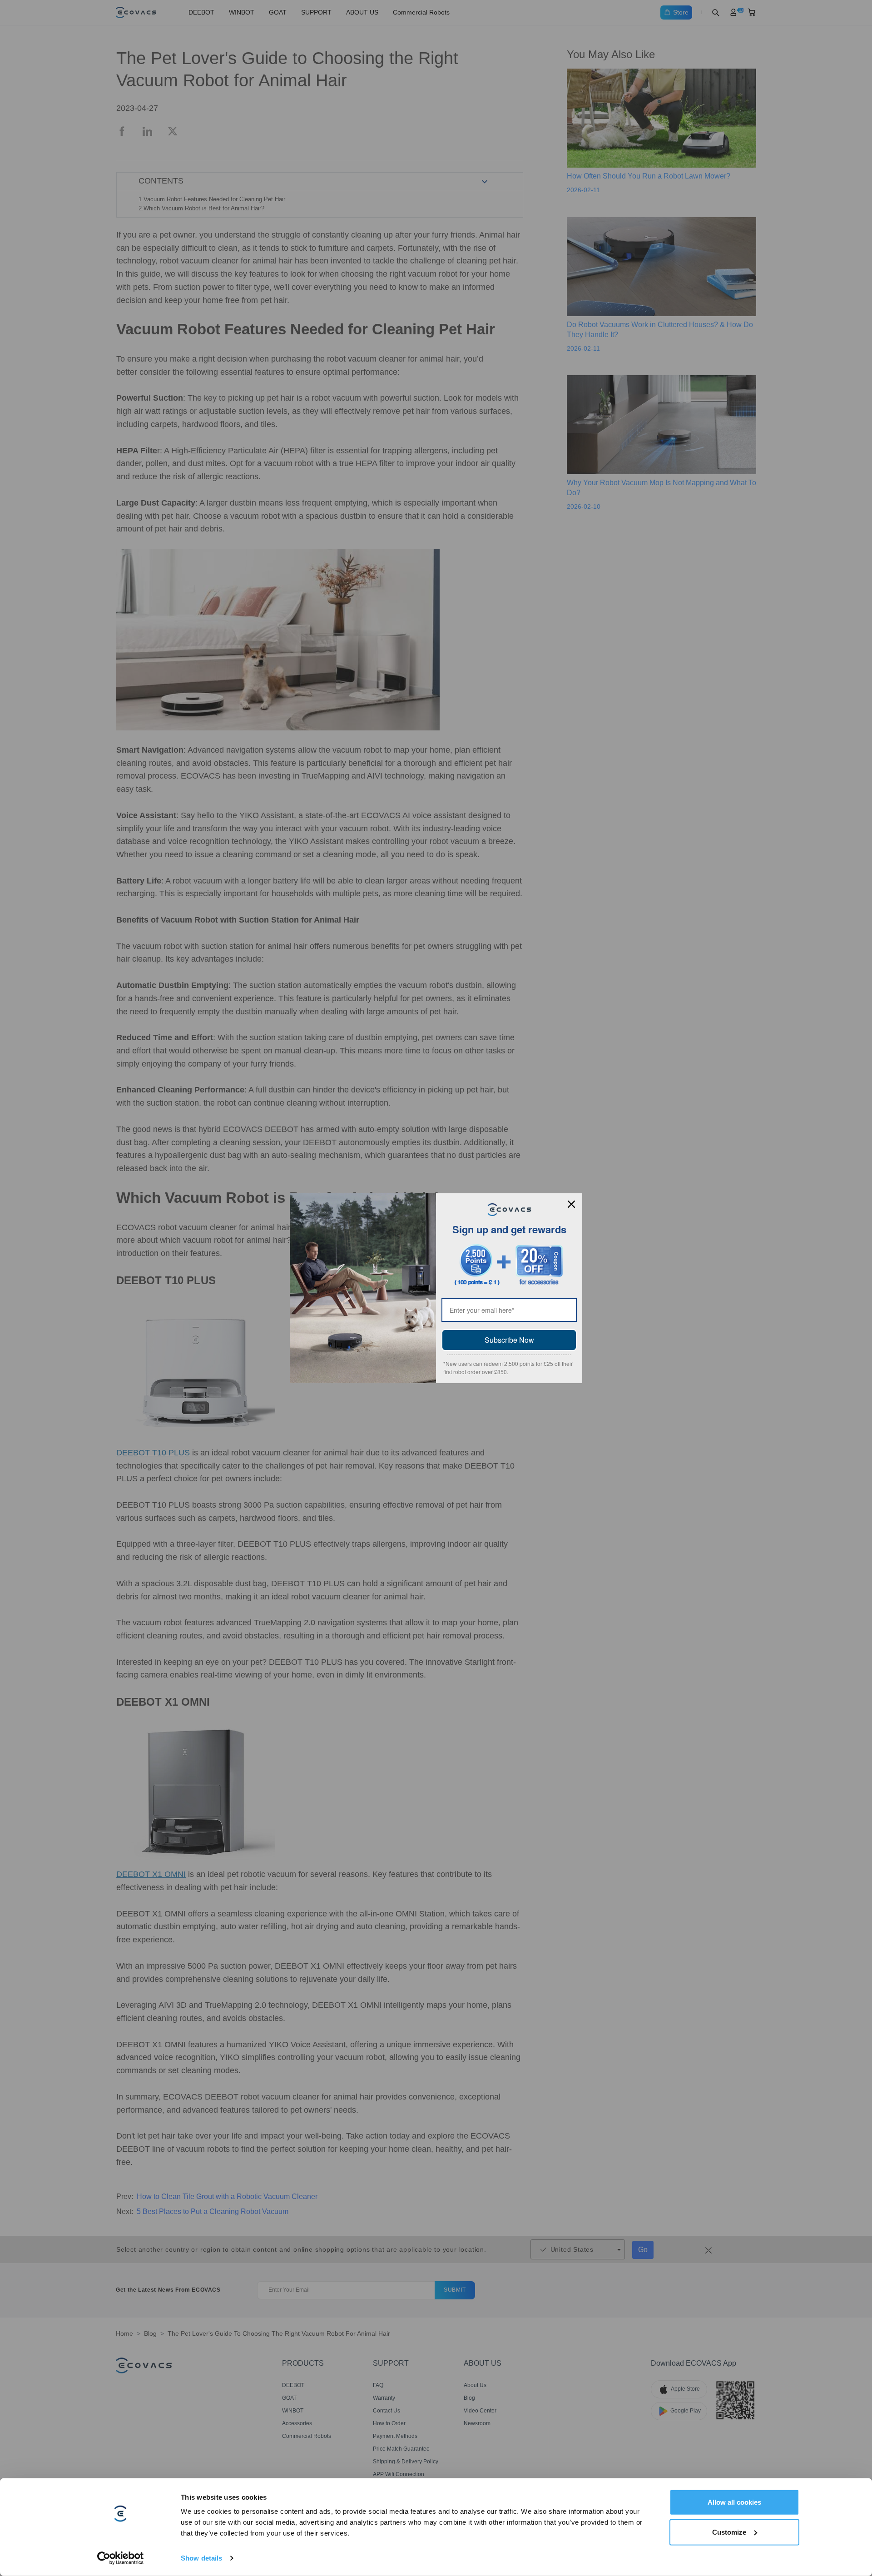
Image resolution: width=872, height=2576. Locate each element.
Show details (201, 2558)
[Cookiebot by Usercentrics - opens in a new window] (121, 2558)
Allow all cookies (734, 2502)
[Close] (571, 1204)
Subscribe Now (509, 1340)
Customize (729, 2532)
